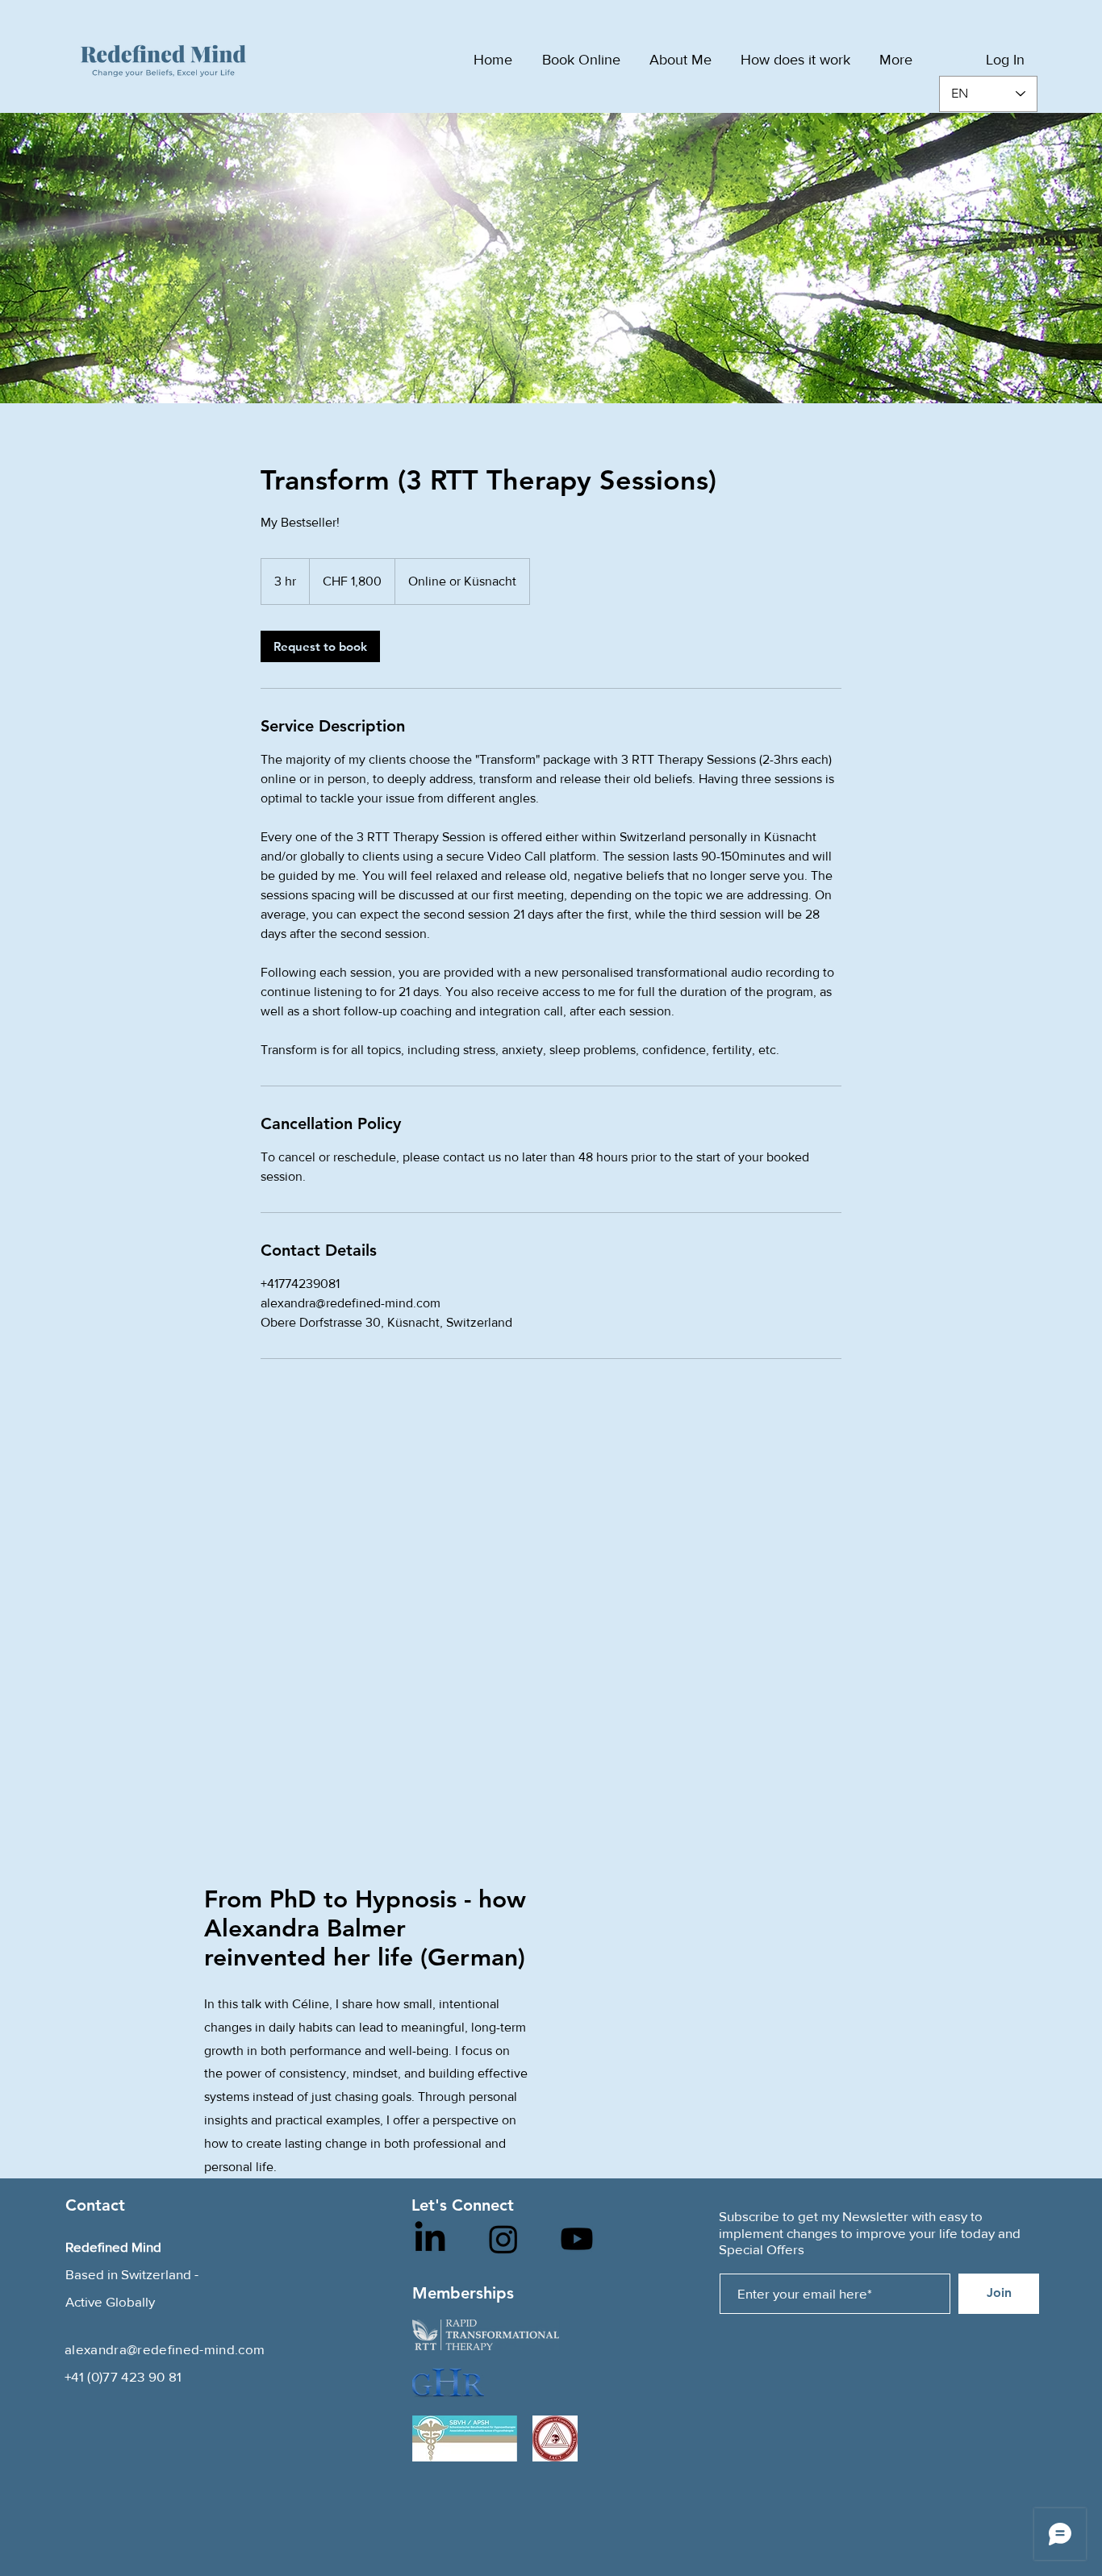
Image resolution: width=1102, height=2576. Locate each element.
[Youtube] (577, 2239)
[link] (320, 646)
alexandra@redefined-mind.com (165, 2349)
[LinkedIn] (430, 2239)
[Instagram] (503, 2239)
